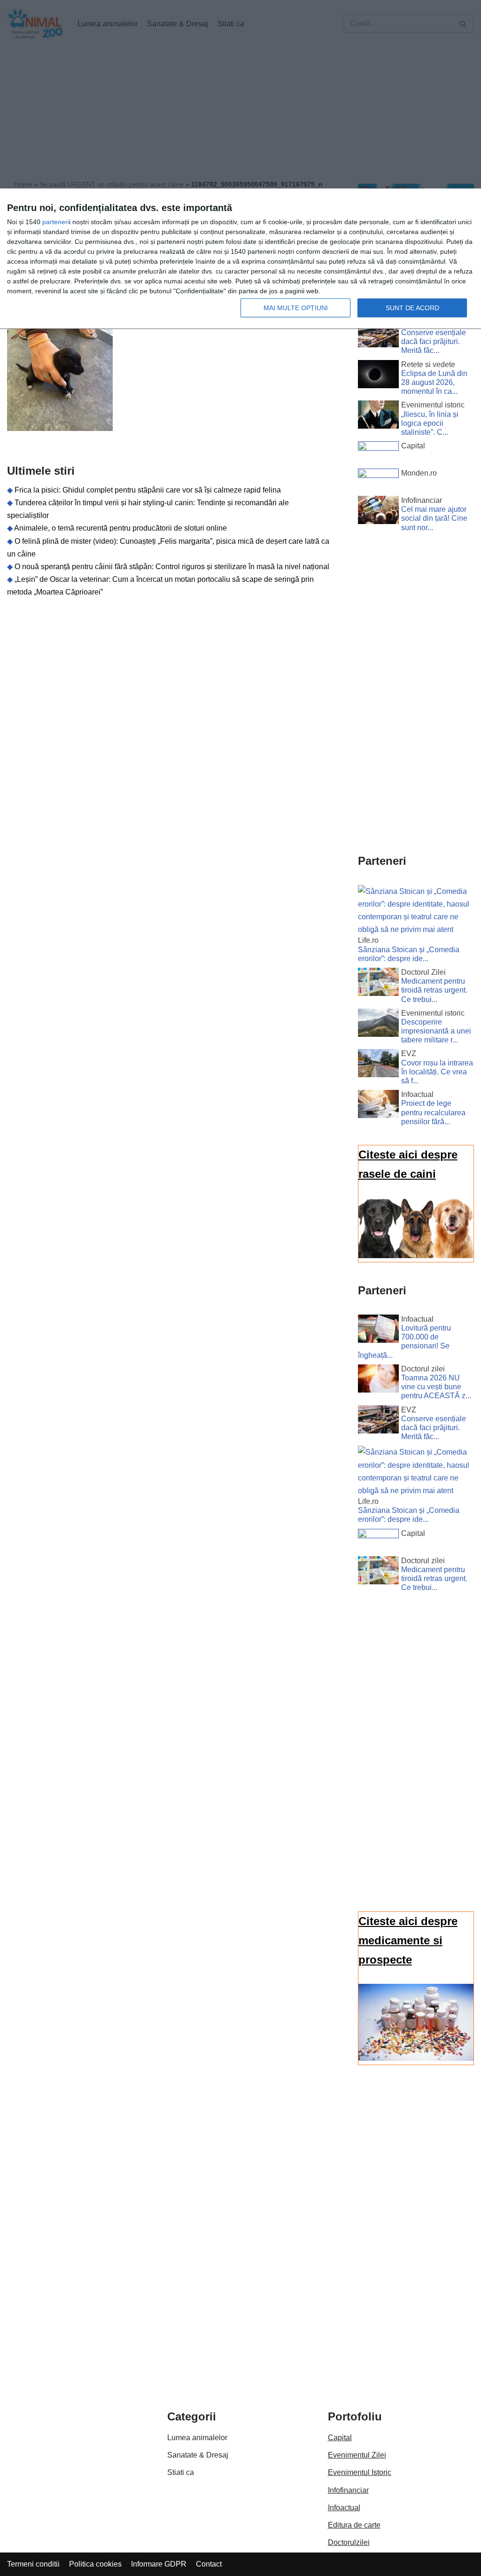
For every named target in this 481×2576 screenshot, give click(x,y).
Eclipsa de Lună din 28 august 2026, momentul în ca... (434, 382)
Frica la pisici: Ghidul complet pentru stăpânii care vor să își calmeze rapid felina (148, 490)
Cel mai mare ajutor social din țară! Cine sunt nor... (434, 518)
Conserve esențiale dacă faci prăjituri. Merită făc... (434, 341)
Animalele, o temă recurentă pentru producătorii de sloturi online (120, 528)
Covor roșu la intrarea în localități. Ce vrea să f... (437, 1072)
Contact (209, 2564)
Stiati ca (181, 2472)
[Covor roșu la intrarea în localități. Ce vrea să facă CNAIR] (378, 1065)
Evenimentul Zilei (357, 2455)
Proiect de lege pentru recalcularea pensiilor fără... (433, 1112)
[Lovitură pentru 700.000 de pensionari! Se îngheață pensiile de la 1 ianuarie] (378, 1331)
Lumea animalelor (197, 2438)
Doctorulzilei (349, 2542)
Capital (340, 2438)
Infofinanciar (348, 2490)
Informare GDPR (159, 2564)
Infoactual (344, 2508)
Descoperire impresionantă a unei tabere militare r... (436, 1031)
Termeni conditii (33, 2564)
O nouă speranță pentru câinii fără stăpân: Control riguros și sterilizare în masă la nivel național (172, 567)
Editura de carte (354, 2525)
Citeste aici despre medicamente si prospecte (408, 1940)
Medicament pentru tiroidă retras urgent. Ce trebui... (434, 990)
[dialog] (240, 259)
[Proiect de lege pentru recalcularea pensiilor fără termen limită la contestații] (378, 1106)
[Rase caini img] (416, 1256)
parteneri (56, 222)
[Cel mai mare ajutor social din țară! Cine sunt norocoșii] (378, 512)
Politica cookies (95, 2564)
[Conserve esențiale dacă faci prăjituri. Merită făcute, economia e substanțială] (378, 335)
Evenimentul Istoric (360, 2472)
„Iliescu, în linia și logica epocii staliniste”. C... (430, 423)
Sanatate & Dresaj (198, 2455)
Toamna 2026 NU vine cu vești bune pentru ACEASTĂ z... (436, 1387)
